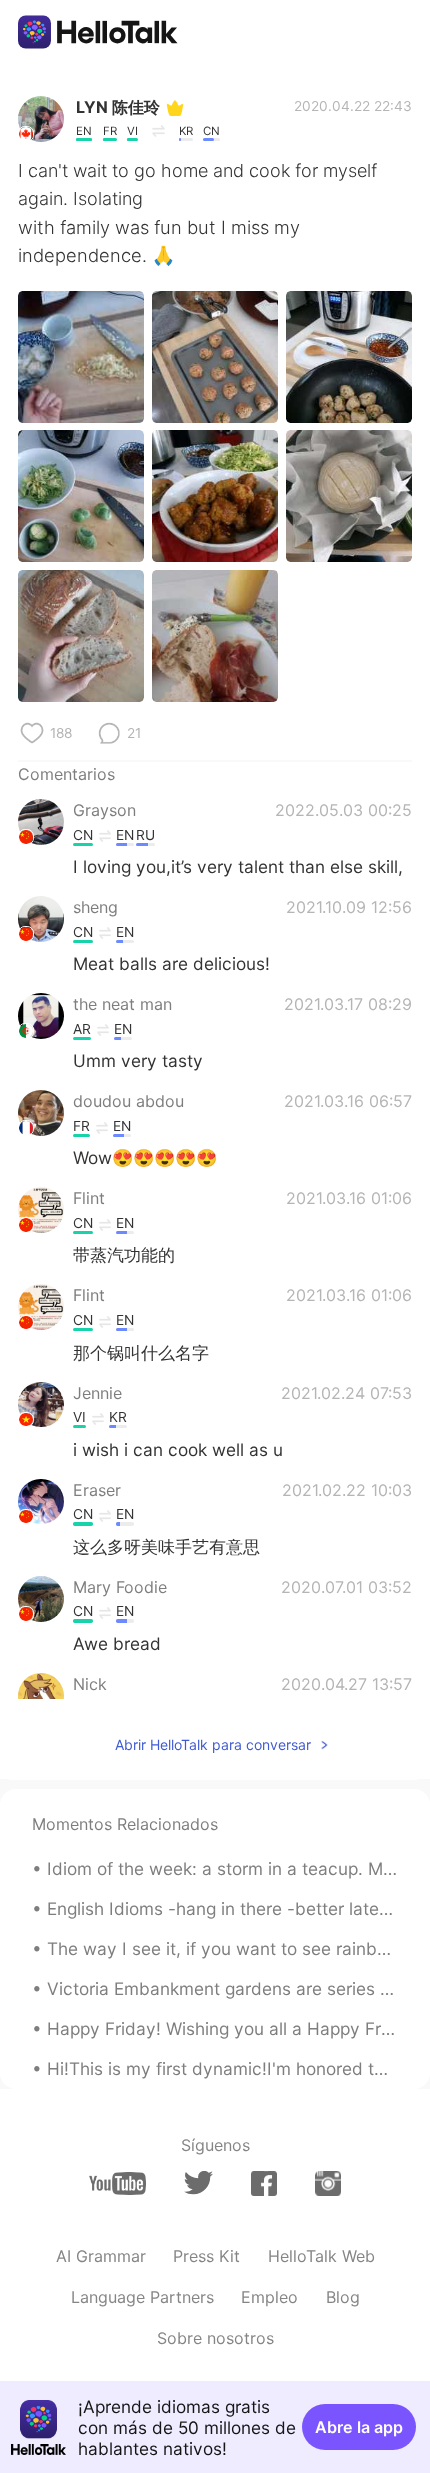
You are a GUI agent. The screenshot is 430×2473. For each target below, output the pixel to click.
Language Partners (142, 2297)
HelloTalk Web (321, 2256)
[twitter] (198, 2183)
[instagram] (328, 2183)
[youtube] (117, 2183)
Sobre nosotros (215, 2338)
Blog (343, 2297)
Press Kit (206, 2256)
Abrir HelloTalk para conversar (213, 1744)
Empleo (269, 2297)
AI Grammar (101, 2256)
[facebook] (264, 2183)
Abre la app (359, 2427)
